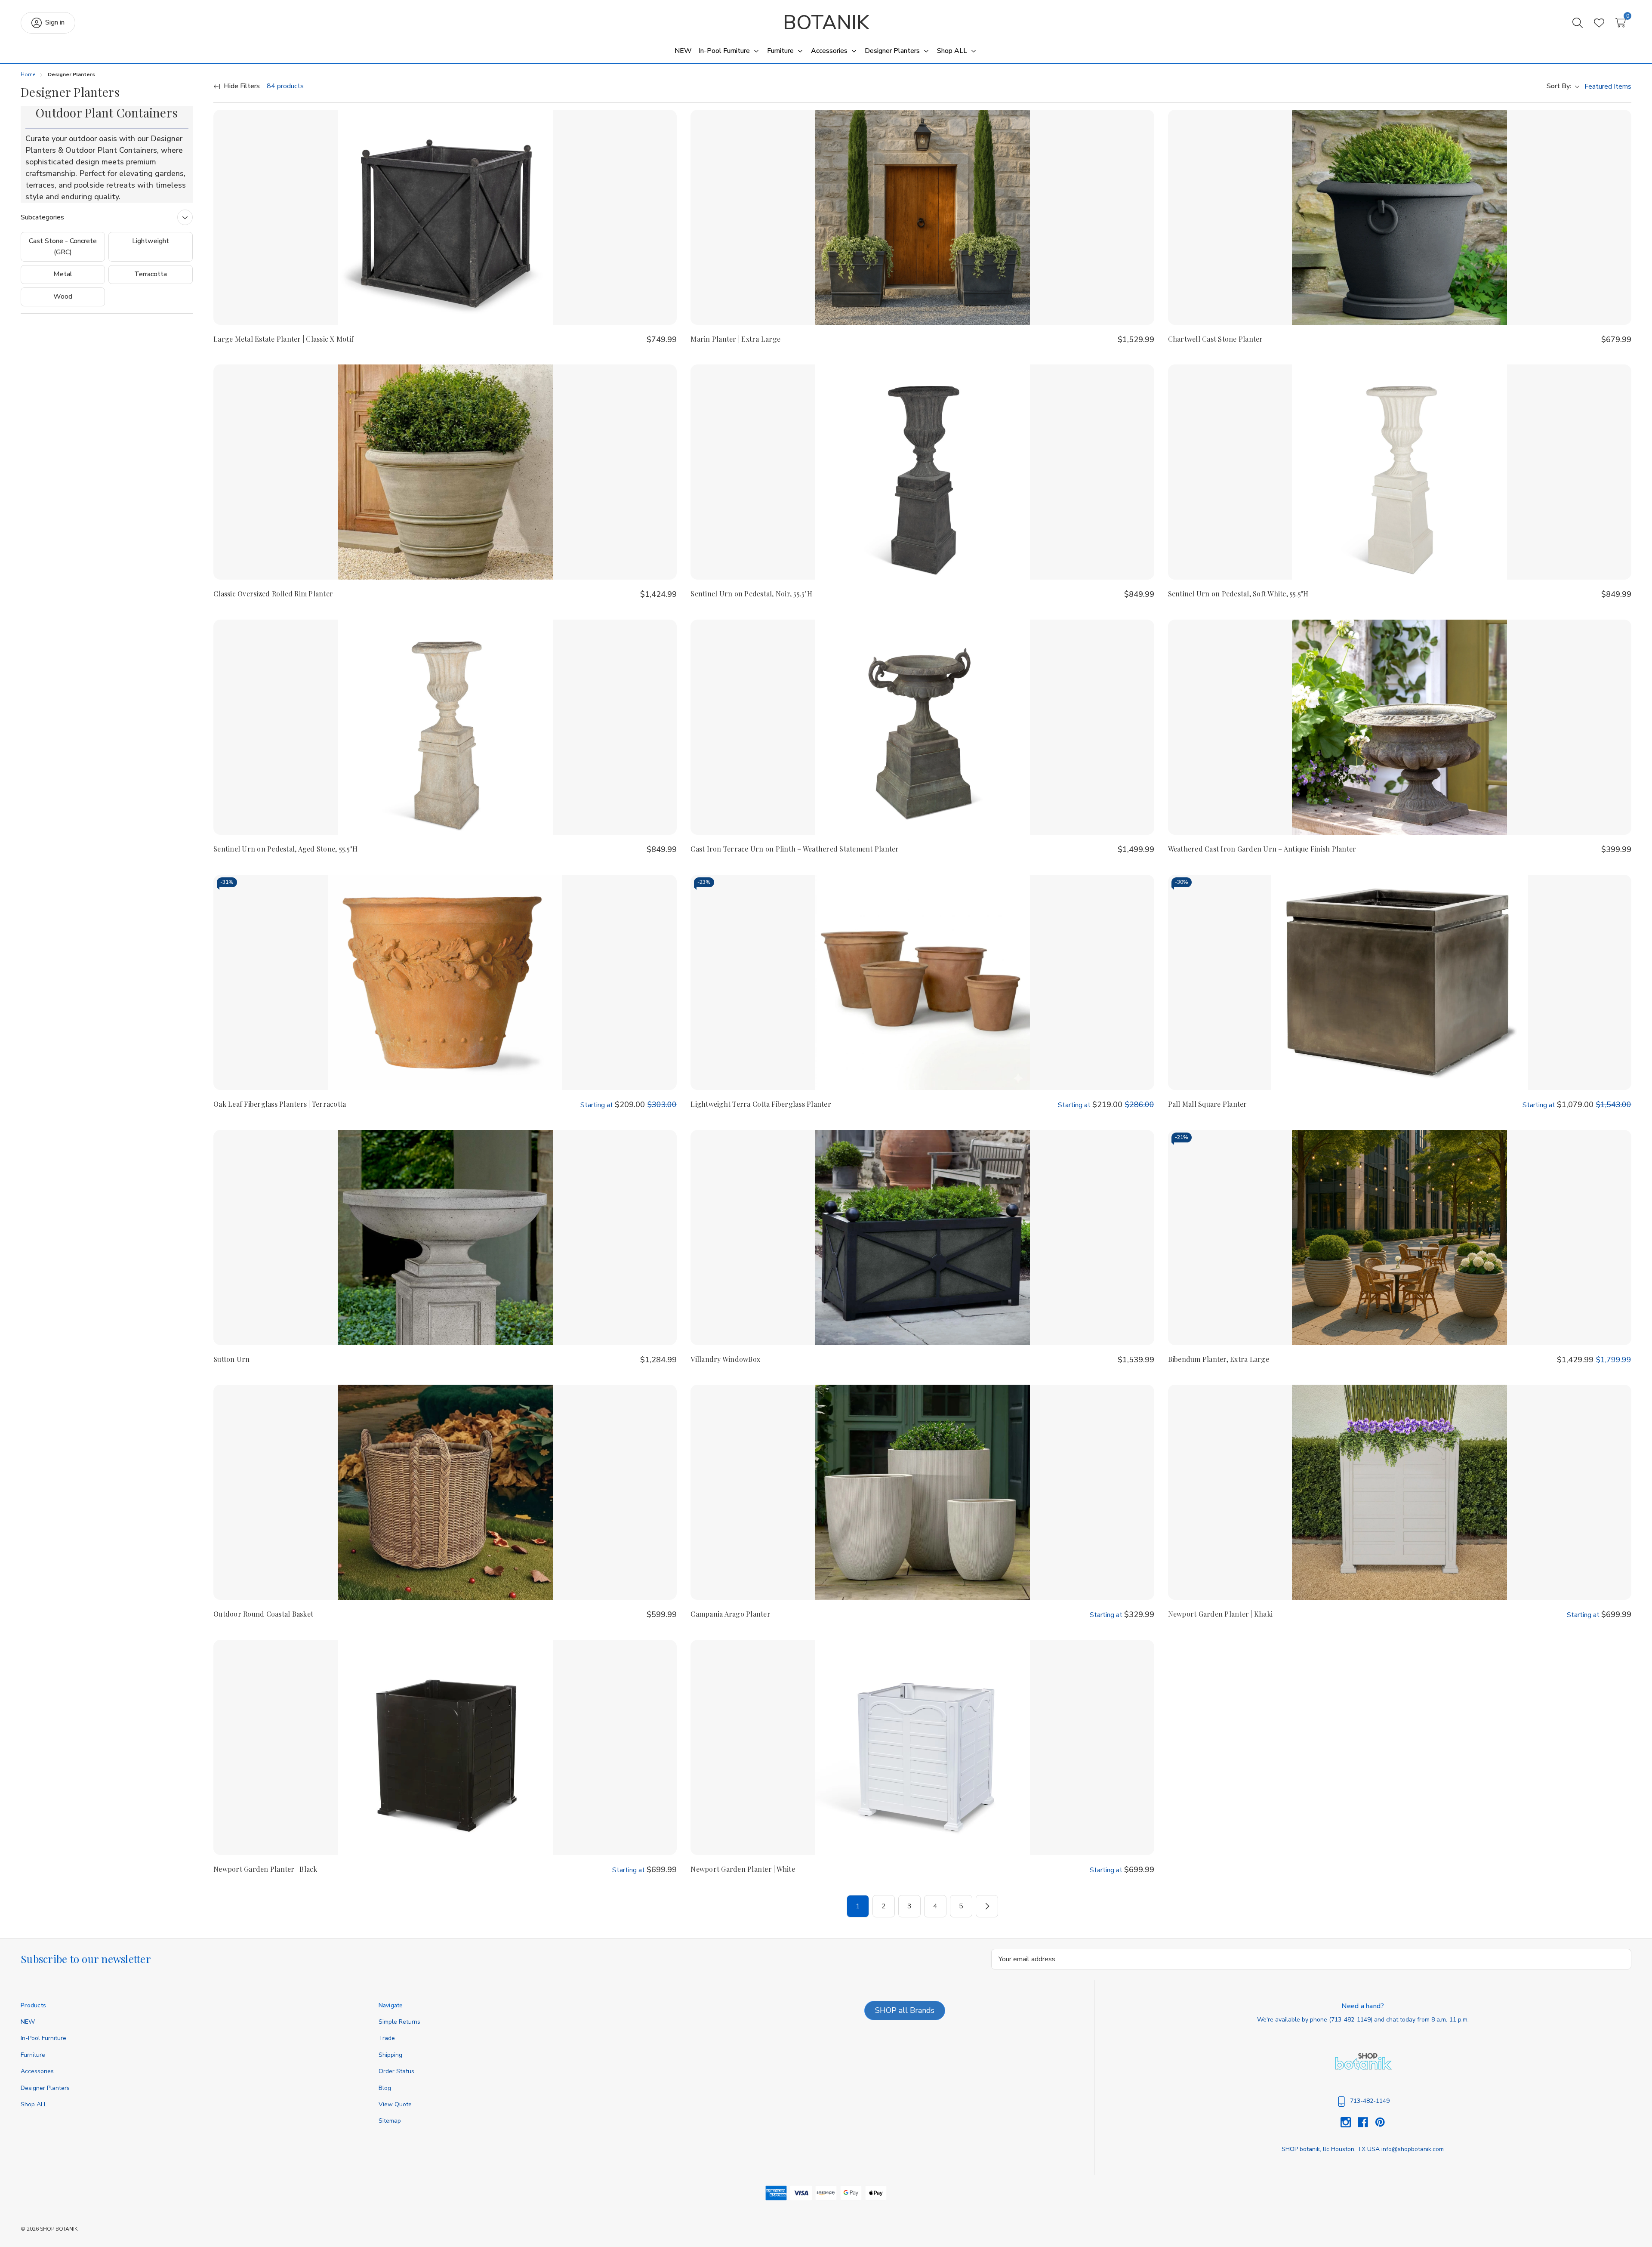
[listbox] (1607, 86)
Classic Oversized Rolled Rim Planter (273, 594)
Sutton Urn (232, 1359)
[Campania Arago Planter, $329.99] (922, 1492)
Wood (63, 296)
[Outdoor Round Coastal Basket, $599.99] (445, 1492)
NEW (28, 2022)
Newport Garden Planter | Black (265, 1869)
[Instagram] (1349, 2122)
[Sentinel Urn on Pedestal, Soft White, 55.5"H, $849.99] (1400, 472)
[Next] (987, 1906)
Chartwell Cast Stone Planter (1216, 339)
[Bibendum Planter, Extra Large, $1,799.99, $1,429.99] (1400, 1238)
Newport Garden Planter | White (743, 1869)
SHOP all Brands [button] (905, 2010)
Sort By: (1559, 86)
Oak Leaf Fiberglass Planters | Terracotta (280, 1104)
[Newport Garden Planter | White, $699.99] (922, 1747)
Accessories (37, 2071)
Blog (385, 2088)
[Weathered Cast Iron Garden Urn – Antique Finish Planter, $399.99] (1400, 727)
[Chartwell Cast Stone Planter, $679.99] (1400, 217)
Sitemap (390, 2121)
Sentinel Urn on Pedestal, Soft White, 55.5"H (1238, 594)
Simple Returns (399, 2022)
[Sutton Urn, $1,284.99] (445, 1238)
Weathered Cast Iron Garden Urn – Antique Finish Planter (1262, 849)
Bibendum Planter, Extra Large (1219, 1359)
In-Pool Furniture (43, 2038)
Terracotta (151, 274)
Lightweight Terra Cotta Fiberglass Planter (761, 1104)
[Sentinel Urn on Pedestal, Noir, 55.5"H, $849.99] (922, 472)
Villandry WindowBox (725, 1359)
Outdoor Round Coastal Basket (263, 1614)
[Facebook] (1366, 2122)
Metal (63, 274)
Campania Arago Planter (730, 1614)
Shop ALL (34, 2104)
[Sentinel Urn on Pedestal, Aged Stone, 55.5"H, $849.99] (445, 727)
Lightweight (151, 241)
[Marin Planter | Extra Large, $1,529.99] (922, 217)
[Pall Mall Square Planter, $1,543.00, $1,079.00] (1400, 982)
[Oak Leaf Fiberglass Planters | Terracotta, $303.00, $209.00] (445, 982)
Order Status (396, 2071)
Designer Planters (45, 2088)
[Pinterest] (1380, 2122)
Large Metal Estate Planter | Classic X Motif (284, 339)
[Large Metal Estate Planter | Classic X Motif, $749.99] (445, 217)
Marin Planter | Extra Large (735, 339)
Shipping (390, 2055)
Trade (387, 2038)
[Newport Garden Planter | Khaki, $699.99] (1400, 1492)
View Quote (395, 2104)
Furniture (33, 2055)
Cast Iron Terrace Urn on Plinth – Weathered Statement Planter (795, 849)
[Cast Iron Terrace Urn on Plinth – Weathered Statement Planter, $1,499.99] (922, 727)
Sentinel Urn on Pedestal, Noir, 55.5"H (751, 594)
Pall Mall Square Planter (1208, 1104)
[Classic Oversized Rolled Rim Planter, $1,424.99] (445, 472)
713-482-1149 (1351, 2020)
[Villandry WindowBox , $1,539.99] (922, 1238)
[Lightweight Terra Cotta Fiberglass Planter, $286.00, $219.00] (922, 982)
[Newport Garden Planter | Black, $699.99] (445, 1747)
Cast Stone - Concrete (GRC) (63, 247)
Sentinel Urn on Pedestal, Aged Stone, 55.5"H (285, 849)
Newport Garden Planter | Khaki (1221, 1614)
